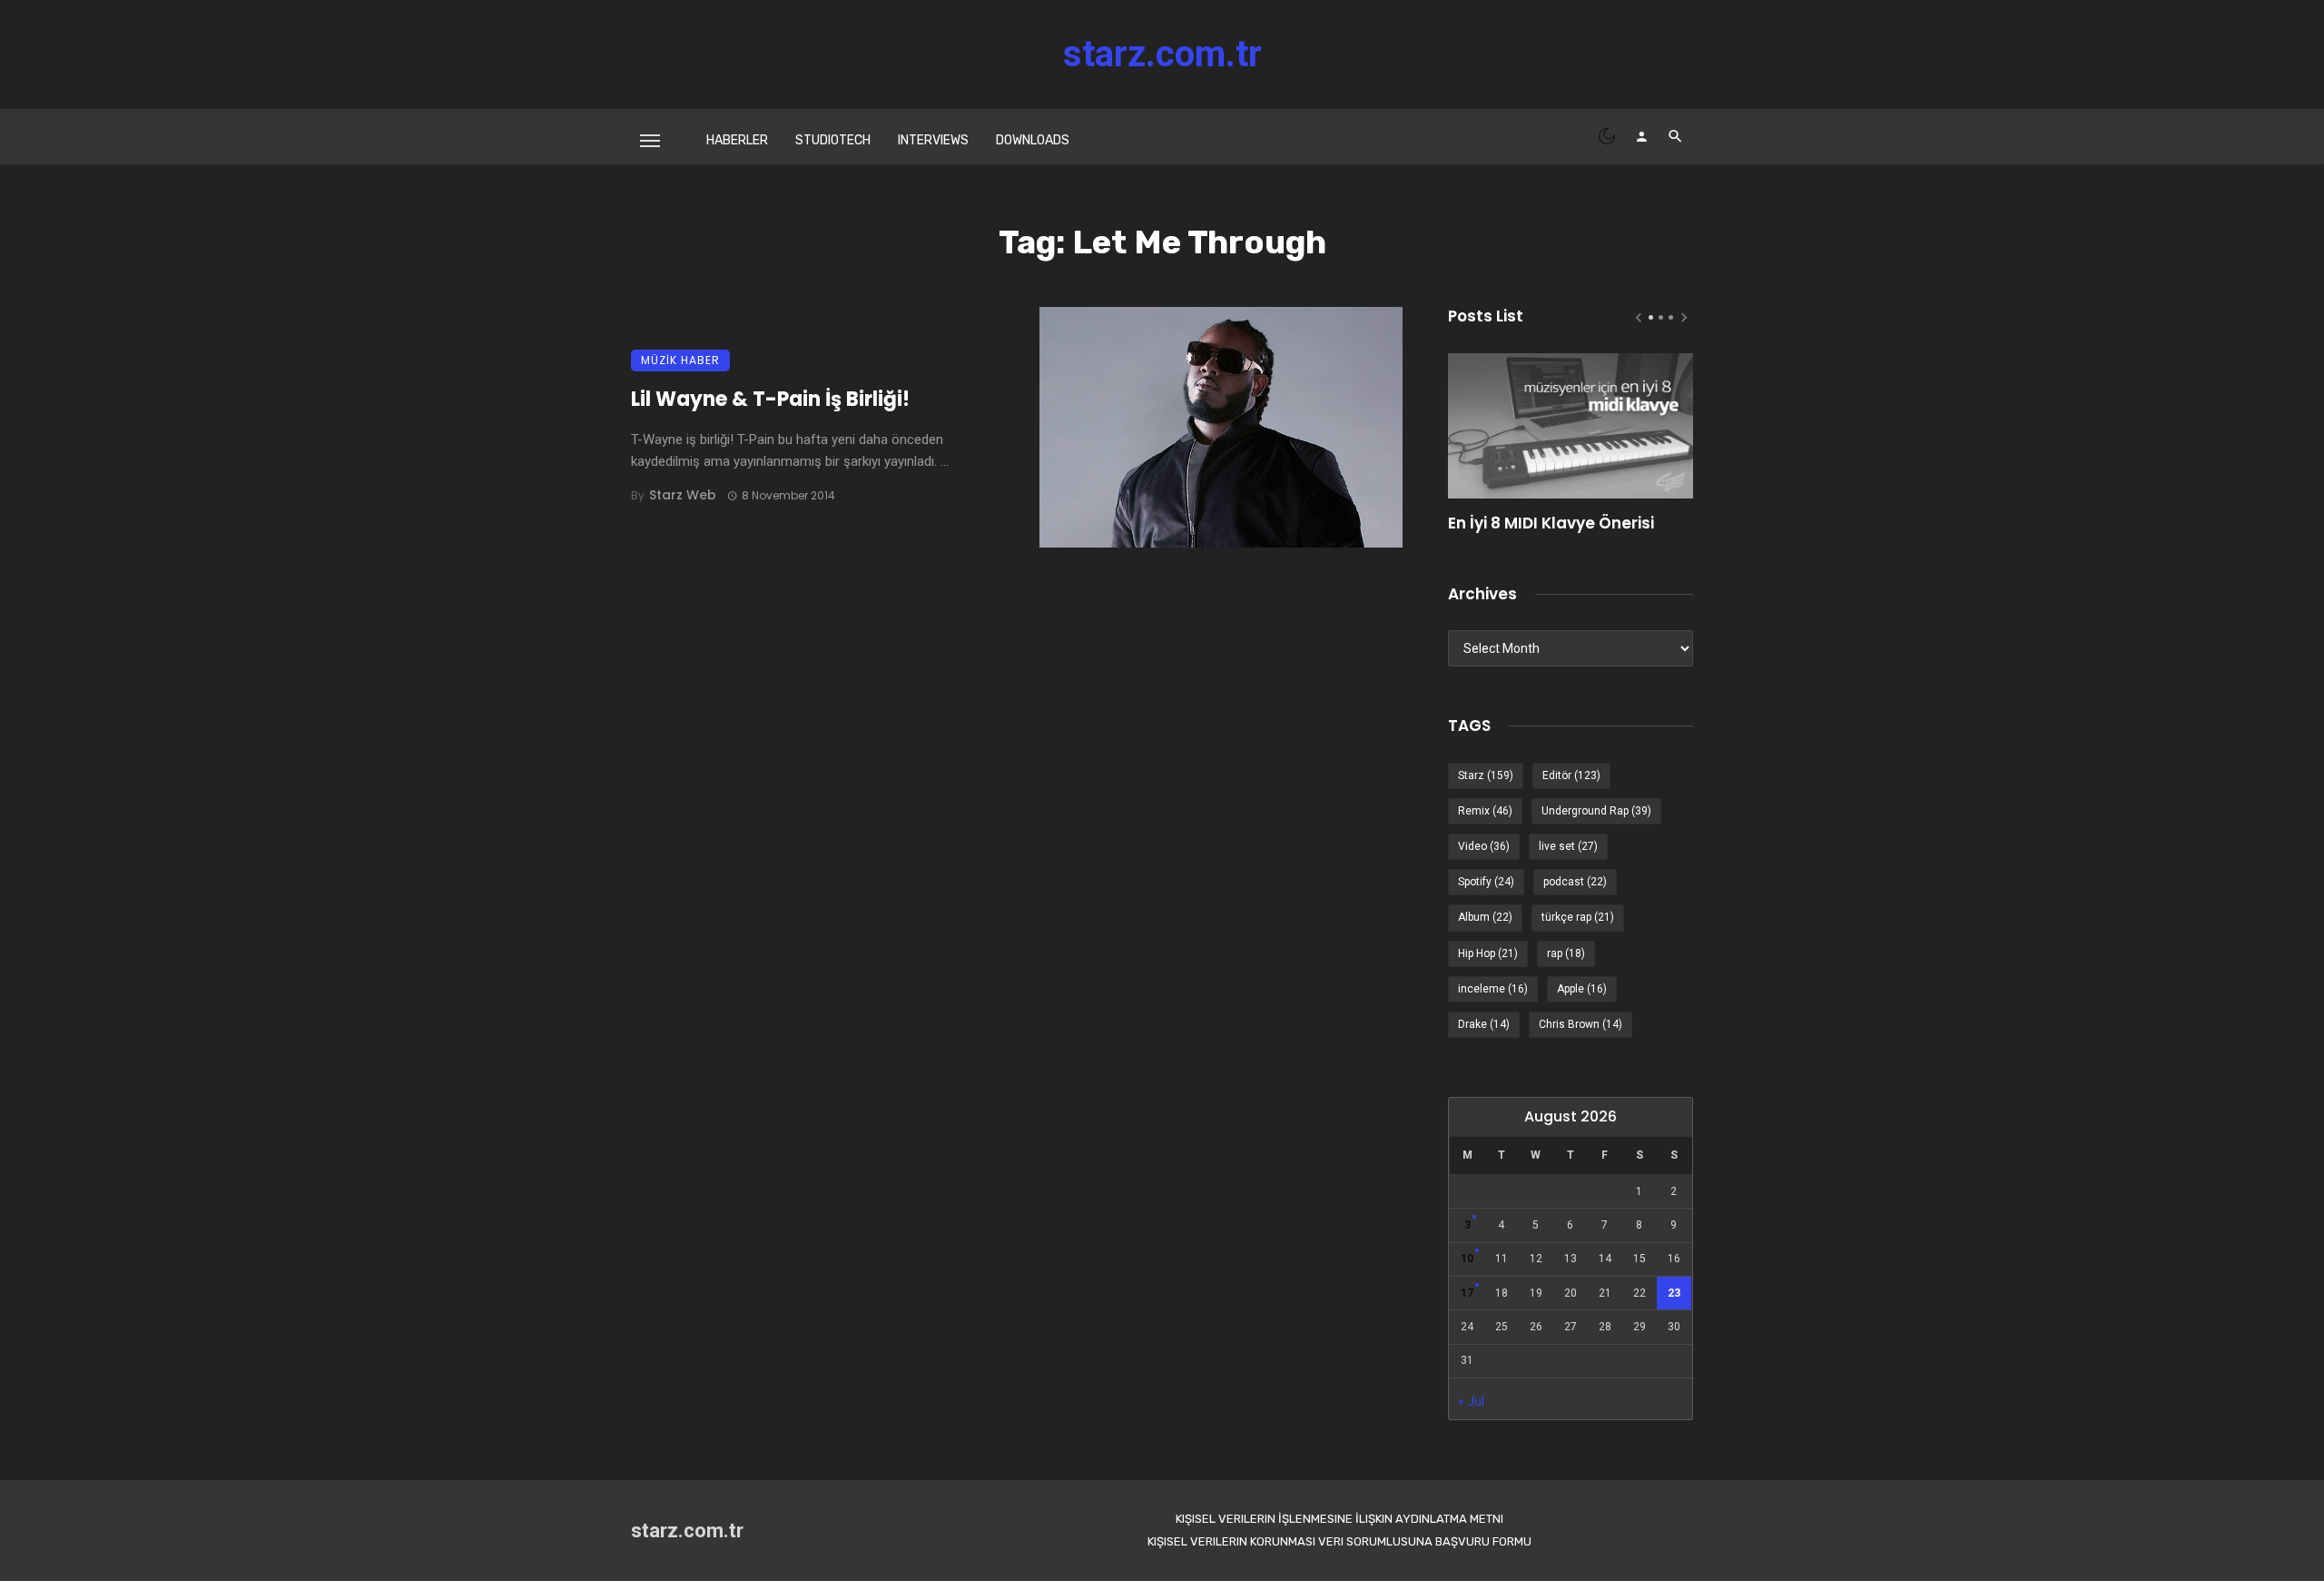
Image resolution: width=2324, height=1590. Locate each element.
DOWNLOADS (1033, 140)
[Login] (1641, 136)
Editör (1571, 775)
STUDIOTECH (833, 140)
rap (1566, 953)
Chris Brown (1581, 1024)
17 (1467, 1293)
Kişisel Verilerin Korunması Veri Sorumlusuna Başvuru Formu (1339, 1541)
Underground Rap (1596, 811)
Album (1485, 917)
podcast (1575, 882)
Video (1484, 846)
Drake (1484, 1024)
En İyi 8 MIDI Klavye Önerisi (1551, 523)
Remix (1485, 811)
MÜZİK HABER (680, 360)
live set (1568, 846)
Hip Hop (1488, 953)
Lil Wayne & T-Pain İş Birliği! (770, 399)
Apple (1582, 989)
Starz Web (683, 495)
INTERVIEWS (933, 140)
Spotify (1486, 882)
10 (1467, 1259)
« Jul (1471, 1401)
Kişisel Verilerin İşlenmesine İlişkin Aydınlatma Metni (1339, 1519)
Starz (1486, 775)
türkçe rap (1578, 917)
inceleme (1493, 989)
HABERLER (737, 140)
